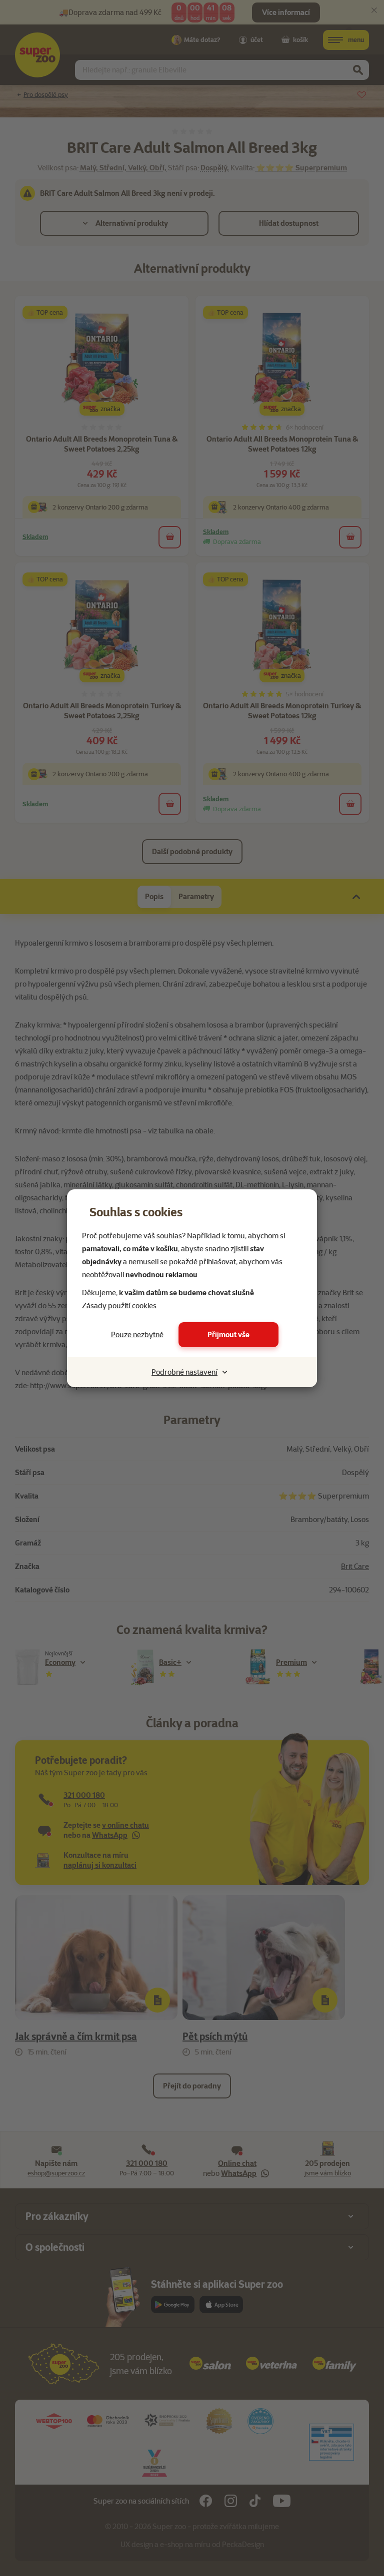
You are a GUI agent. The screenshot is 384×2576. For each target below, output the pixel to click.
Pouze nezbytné (137, 1335)
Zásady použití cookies (119, 1306)
